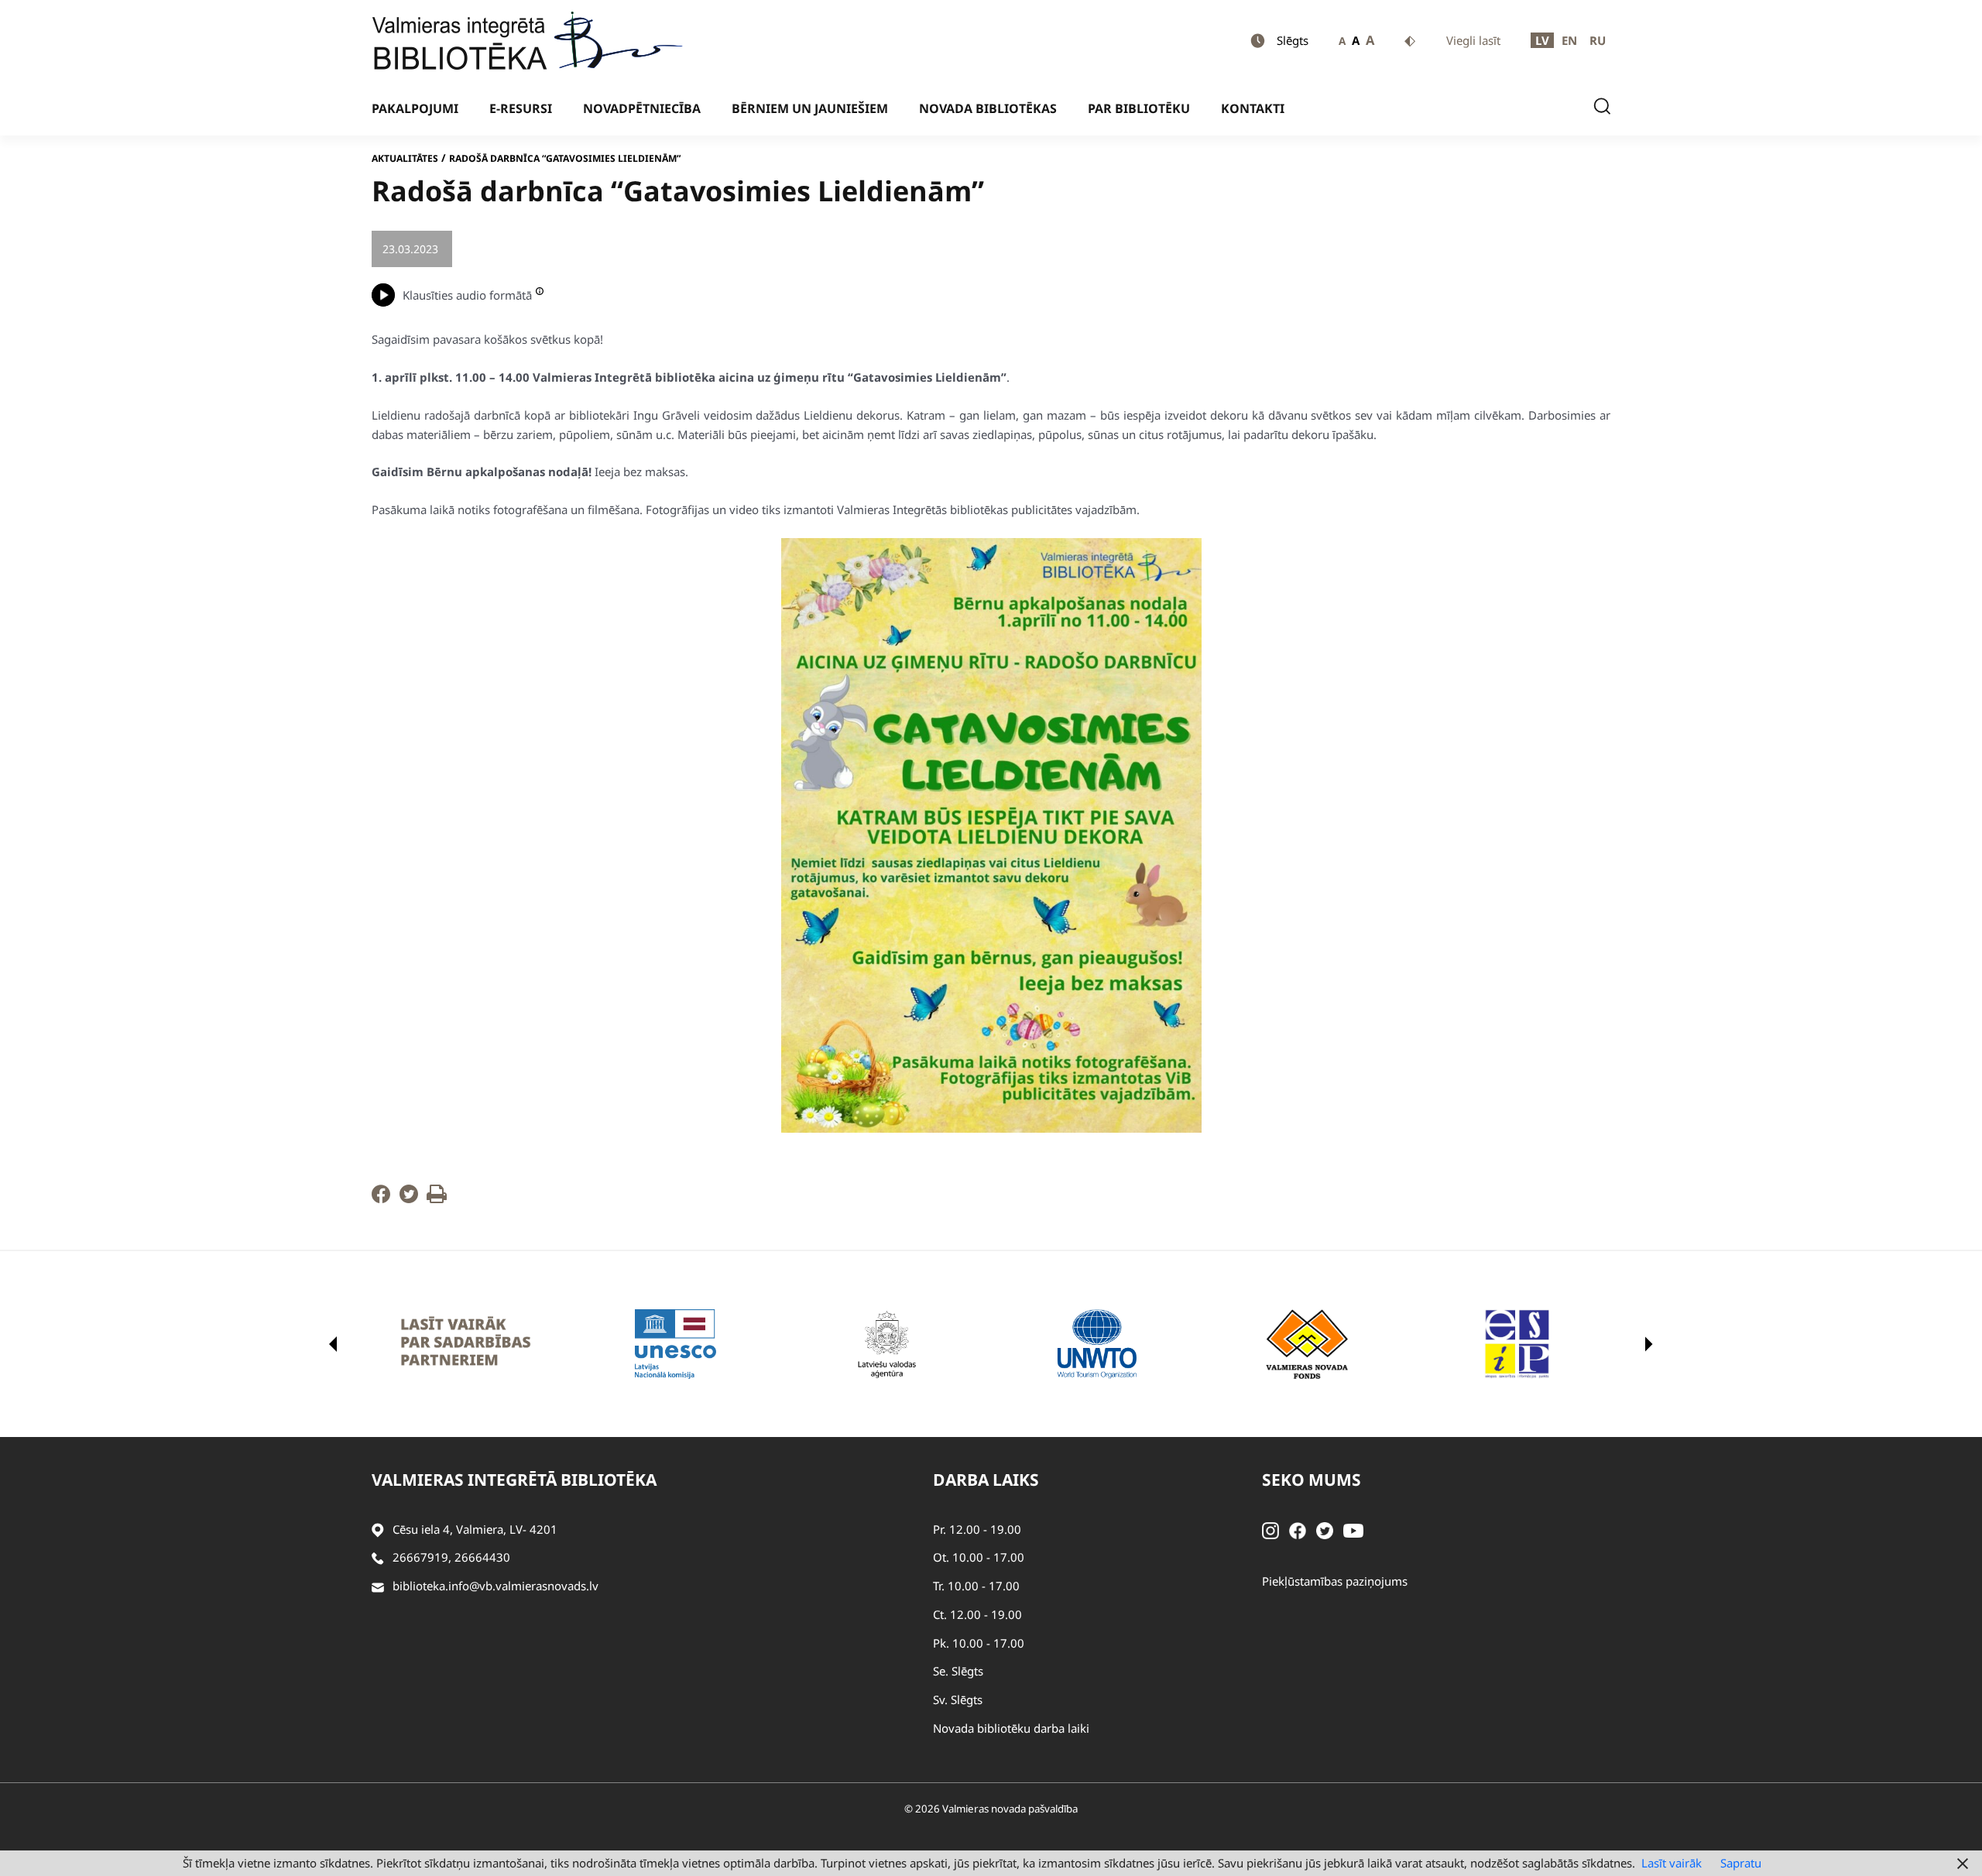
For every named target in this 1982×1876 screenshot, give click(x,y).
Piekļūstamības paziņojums (1335, 1581)
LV (1542, 40)
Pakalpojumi (415, 108)
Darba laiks (986, 1480)
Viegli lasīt (1473, 40)
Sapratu (1741, 1863)
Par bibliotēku (1139, 108)
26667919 (420, 1557)
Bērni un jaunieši (510, 249)
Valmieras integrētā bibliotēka (514, 1480)
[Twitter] (409, 1199)
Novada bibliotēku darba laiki (1011, 1728)
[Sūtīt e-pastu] (378, 1586)
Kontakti (1253, 108)
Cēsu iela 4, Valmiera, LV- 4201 (475, 1529)
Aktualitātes (405, 158)
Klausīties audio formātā (467, 295)
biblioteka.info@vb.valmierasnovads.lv (495, 1586)
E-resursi (521, 108)
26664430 (482, 1557)
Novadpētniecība (642, 108)
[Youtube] (1353, 1529)
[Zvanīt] (378, 1557)
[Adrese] (378, 1530)
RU (1598, 40)
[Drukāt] (437, 1199)
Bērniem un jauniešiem (810, 108)
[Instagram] (1270, 1529)
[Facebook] (381, 1199)
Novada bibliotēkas (988, 108)
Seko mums (1312, 1480)
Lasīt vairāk (1672, 1863)
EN (1569, 40)
